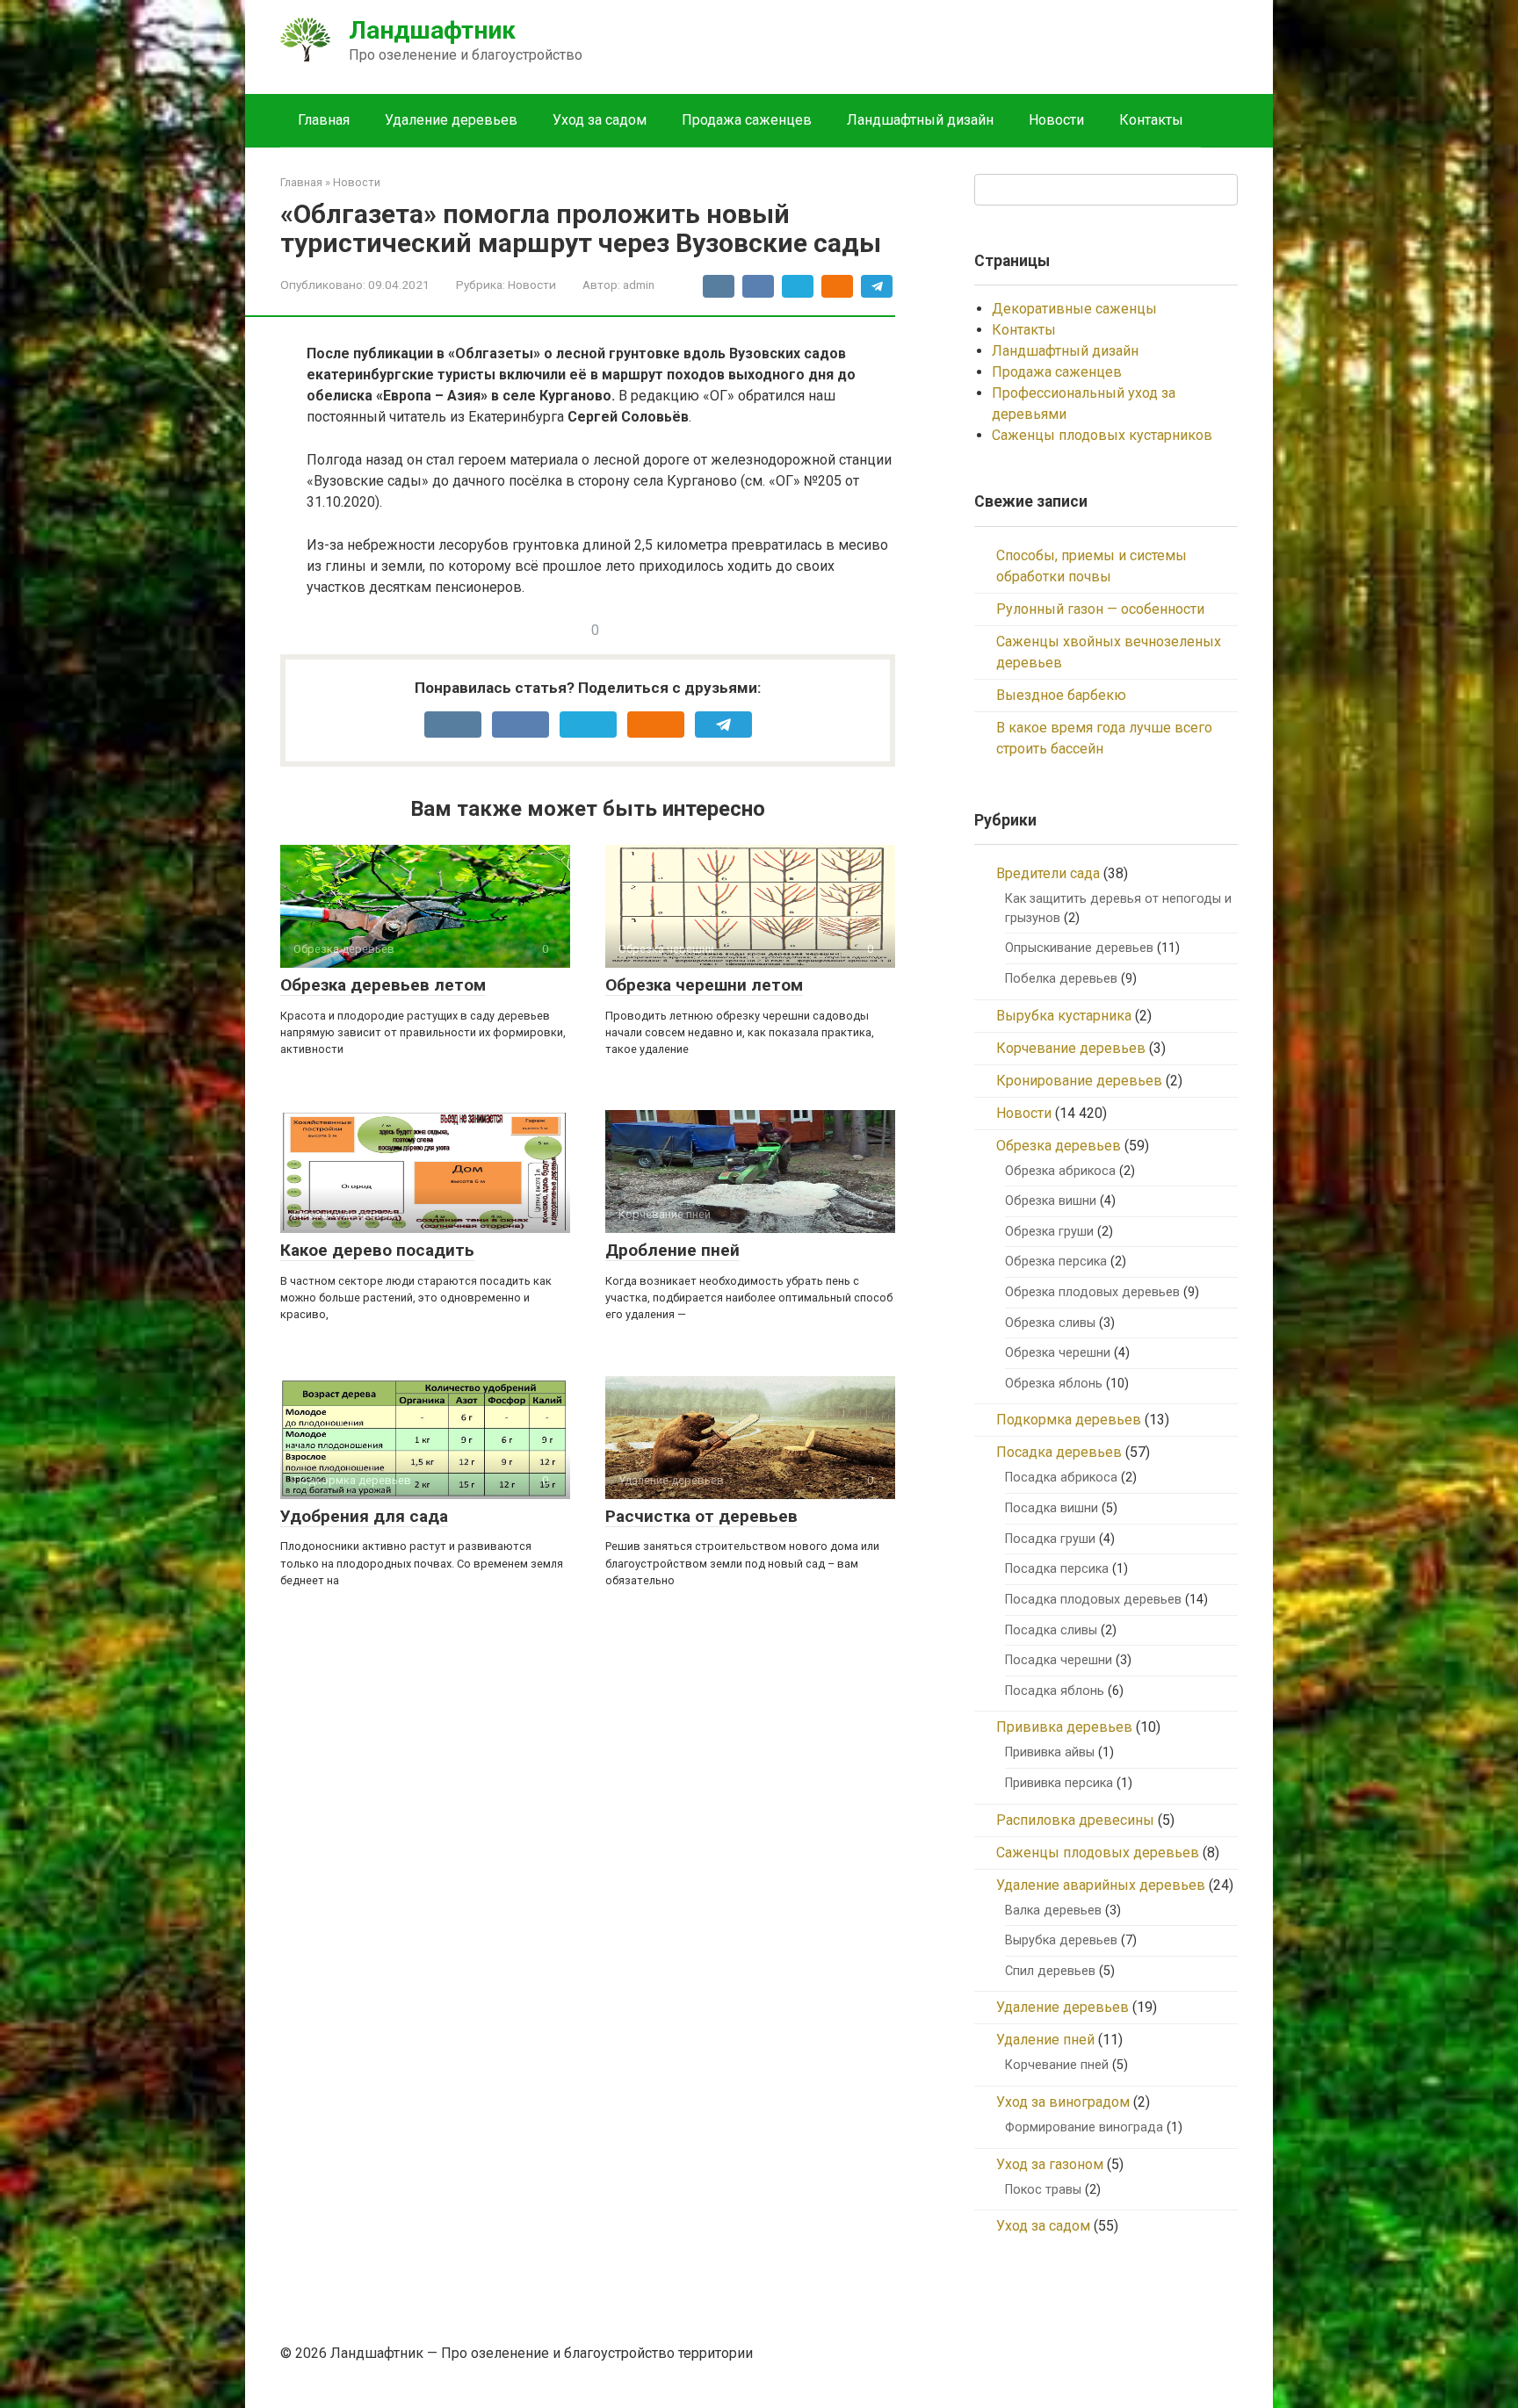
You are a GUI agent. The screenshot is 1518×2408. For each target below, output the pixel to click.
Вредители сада (1048, 873)
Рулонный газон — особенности (1100, 609)
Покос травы (1043, 2190)
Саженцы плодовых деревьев (1098, 1853)
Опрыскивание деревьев (1079, 948)
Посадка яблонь (1055, 1691)
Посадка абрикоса (1061, 1478)
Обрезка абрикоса (1060, 1171)
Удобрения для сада (364, 1516)
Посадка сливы (1051, 1630)
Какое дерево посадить (377, 1250)
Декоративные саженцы (1074, 309)
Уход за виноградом (1063, 2102)
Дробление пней (672, 1250)
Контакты (1151, 120)
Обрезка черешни (1058, 1353)
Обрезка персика (1056, 1262)
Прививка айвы (1050, 1752)
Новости (1056, 120)
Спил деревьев (1050, 1971)
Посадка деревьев (1059, 1452)
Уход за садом (600, 120)
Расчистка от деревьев (701, 1516)
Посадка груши (1050, 1539)
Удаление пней (1045, 2040)
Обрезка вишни (1051, 1201)
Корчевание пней (1057, 2065)
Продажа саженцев (747, 120)
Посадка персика (1057, 1569)
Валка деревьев (1053, 1911)
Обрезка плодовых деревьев (1092, 1292)
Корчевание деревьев (1071, 1048)
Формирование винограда (1084, 2127)
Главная (324, 120)
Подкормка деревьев (1069, 1420)
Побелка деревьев (1061, 979)
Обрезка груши (1049, 1232)
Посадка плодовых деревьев (1093, 1600)
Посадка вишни (1052, 1508)
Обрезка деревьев (1059, 1146)
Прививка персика (1059, 1783)
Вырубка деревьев (1061, 1940)
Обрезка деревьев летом (383, 985)
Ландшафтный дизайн (920, 120)
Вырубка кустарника (1064, 1016)
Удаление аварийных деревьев (1101, 1885)
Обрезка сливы (1050, 1323)
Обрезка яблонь (1054, 1384)
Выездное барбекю (1061, 695)
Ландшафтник (432, 30)
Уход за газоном (1050, 2164)
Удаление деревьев (451, 120)
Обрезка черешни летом (704, 985)
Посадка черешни (1059, 1660)
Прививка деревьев (1064, 1727)
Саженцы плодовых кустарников (1102, 435)
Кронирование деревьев (1079, 1081)
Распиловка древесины (1075, 1820)
